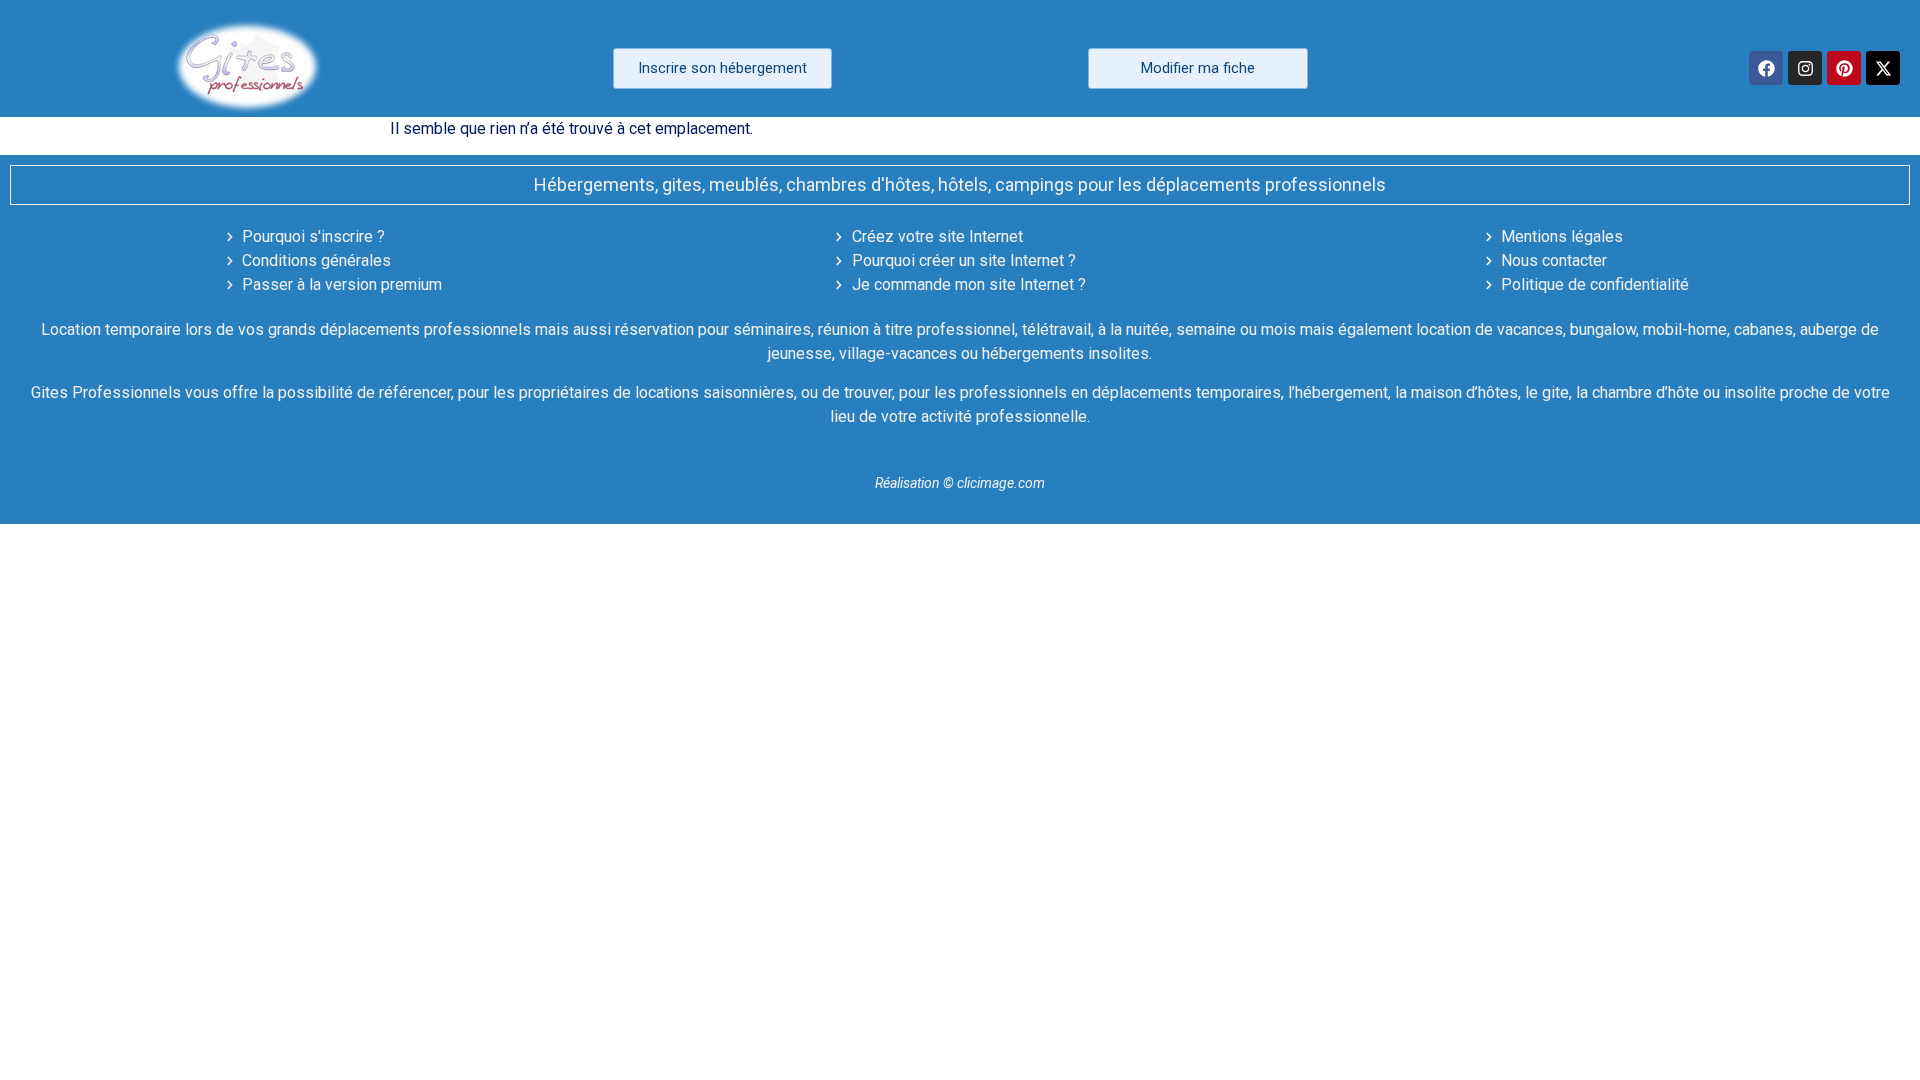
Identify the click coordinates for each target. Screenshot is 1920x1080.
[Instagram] (1805, 68)
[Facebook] (1766, 68)
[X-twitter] (1883, 68)
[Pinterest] (1844, 68)
